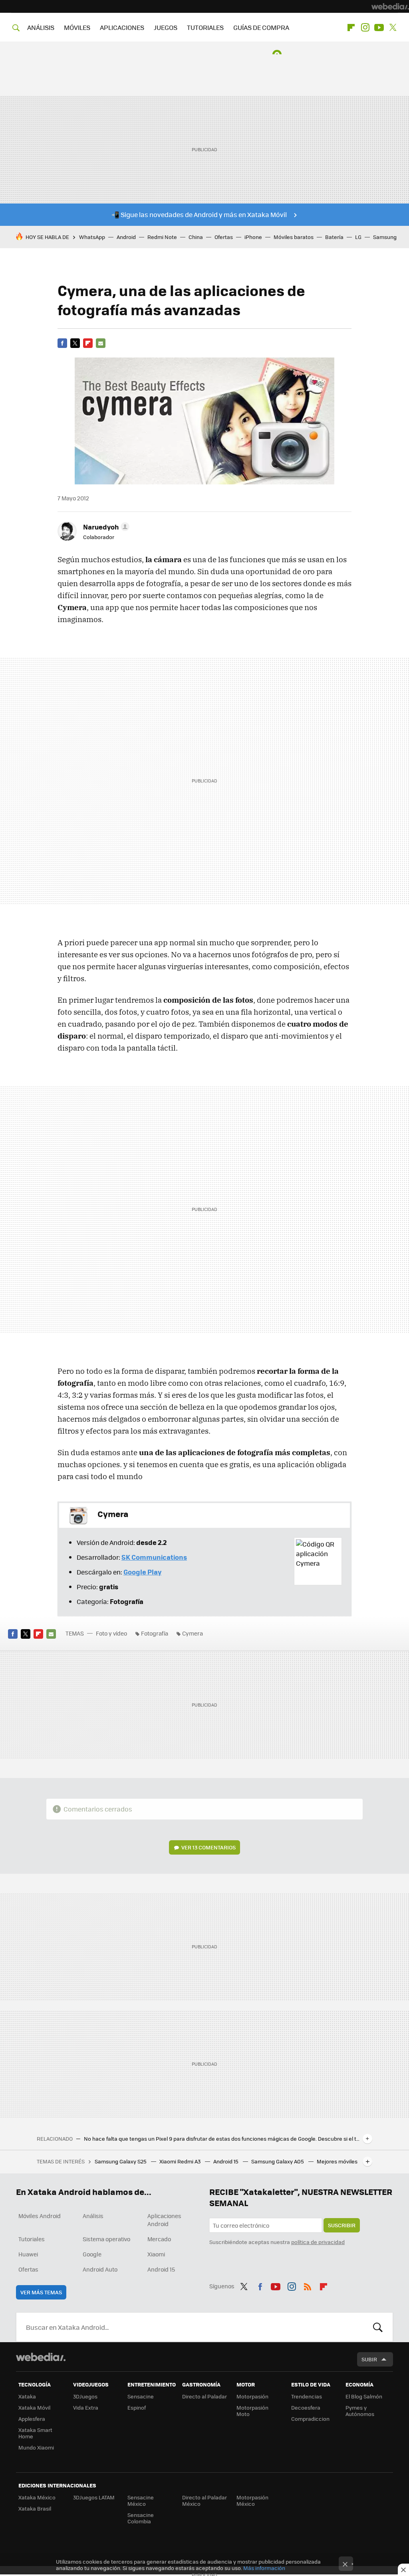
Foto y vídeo (111, 1633)
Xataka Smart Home (35, 2433)
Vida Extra (86, 2407)
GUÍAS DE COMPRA (261, 27)
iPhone (253, 237)
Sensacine (141, 2396)
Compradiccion (310, 2419)
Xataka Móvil (34, 2407)
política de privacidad (318, 2242)
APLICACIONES (122, 27)
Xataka (27, 2396)
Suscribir (342, 2225)
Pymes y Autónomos (360, 2411)
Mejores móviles (337, 2161)
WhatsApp (92, 237)
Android (126, 237)
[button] (105, 527)
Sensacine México (141, 2500)
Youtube (379, 28)
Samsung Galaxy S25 (121, 2161)
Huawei (28, 2254)
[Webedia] (390, 6)
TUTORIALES (205, 27)
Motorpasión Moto (252, 2411)
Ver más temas (41, 2292)
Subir (369, 2359)
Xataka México (37, 2497)
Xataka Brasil (35, 2508)
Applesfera (32, 2419)
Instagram (365, 28)
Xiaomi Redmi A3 (181, 2161)
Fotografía (155, 1633)
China (196, 237)
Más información (264, 2568)
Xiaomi (156, 2254)
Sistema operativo (106, 2239)
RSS (308, 2285)
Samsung (385, 237)
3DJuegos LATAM (94, 2497)
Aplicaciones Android (164, 2220)
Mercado (159, 2239)
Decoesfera (306, 2407)
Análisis (93, 2216)
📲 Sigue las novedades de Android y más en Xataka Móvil (199, 214)
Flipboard (351, 28)
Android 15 (226, 2161)
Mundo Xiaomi (36, 2447)
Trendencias (307, 2396)
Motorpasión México (252, 2500)
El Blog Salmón (364, 2396)
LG (358, 237)
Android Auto (100, 2269)
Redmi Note (162, 237)
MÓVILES (77, 27)
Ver (208, 1847)
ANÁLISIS (41, 27)
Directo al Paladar (204, 2396)
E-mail (101, 343)
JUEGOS (166, 27)
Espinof (137, 2407)
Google (92, 2254)
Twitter (393, 28)
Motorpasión (252, 2396)
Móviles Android (40, 2216)
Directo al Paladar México (204, 2500)
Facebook (62, 343)
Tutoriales (32, 2239)
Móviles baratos (294, 237)
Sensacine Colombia (141, 2518)
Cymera (193, 1633)
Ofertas (224, 237)
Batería (334, 237)
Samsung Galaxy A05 (278, 2161)
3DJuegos (85, 2396)
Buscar (378, 2327)
